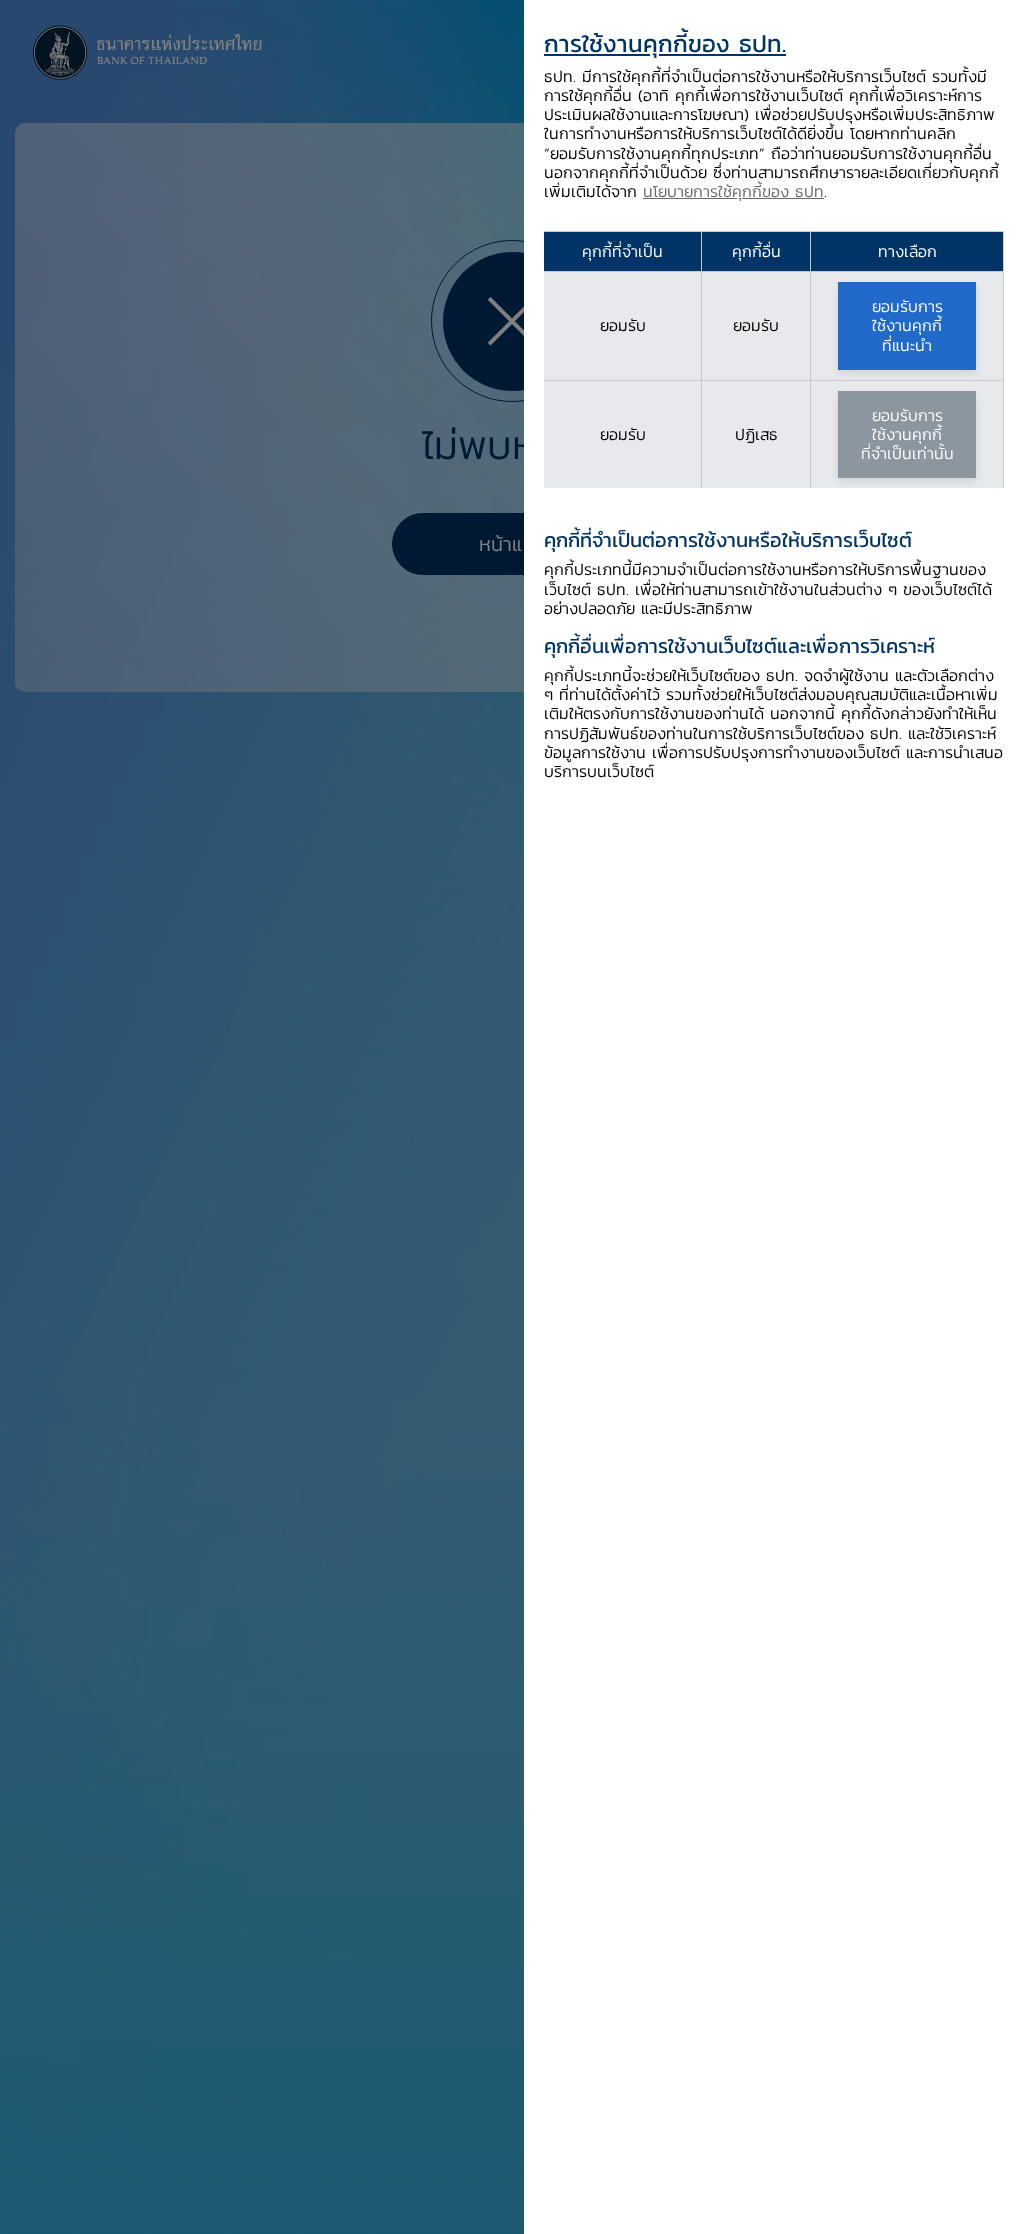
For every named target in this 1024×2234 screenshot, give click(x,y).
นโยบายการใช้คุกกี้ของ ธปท (733, 191)
